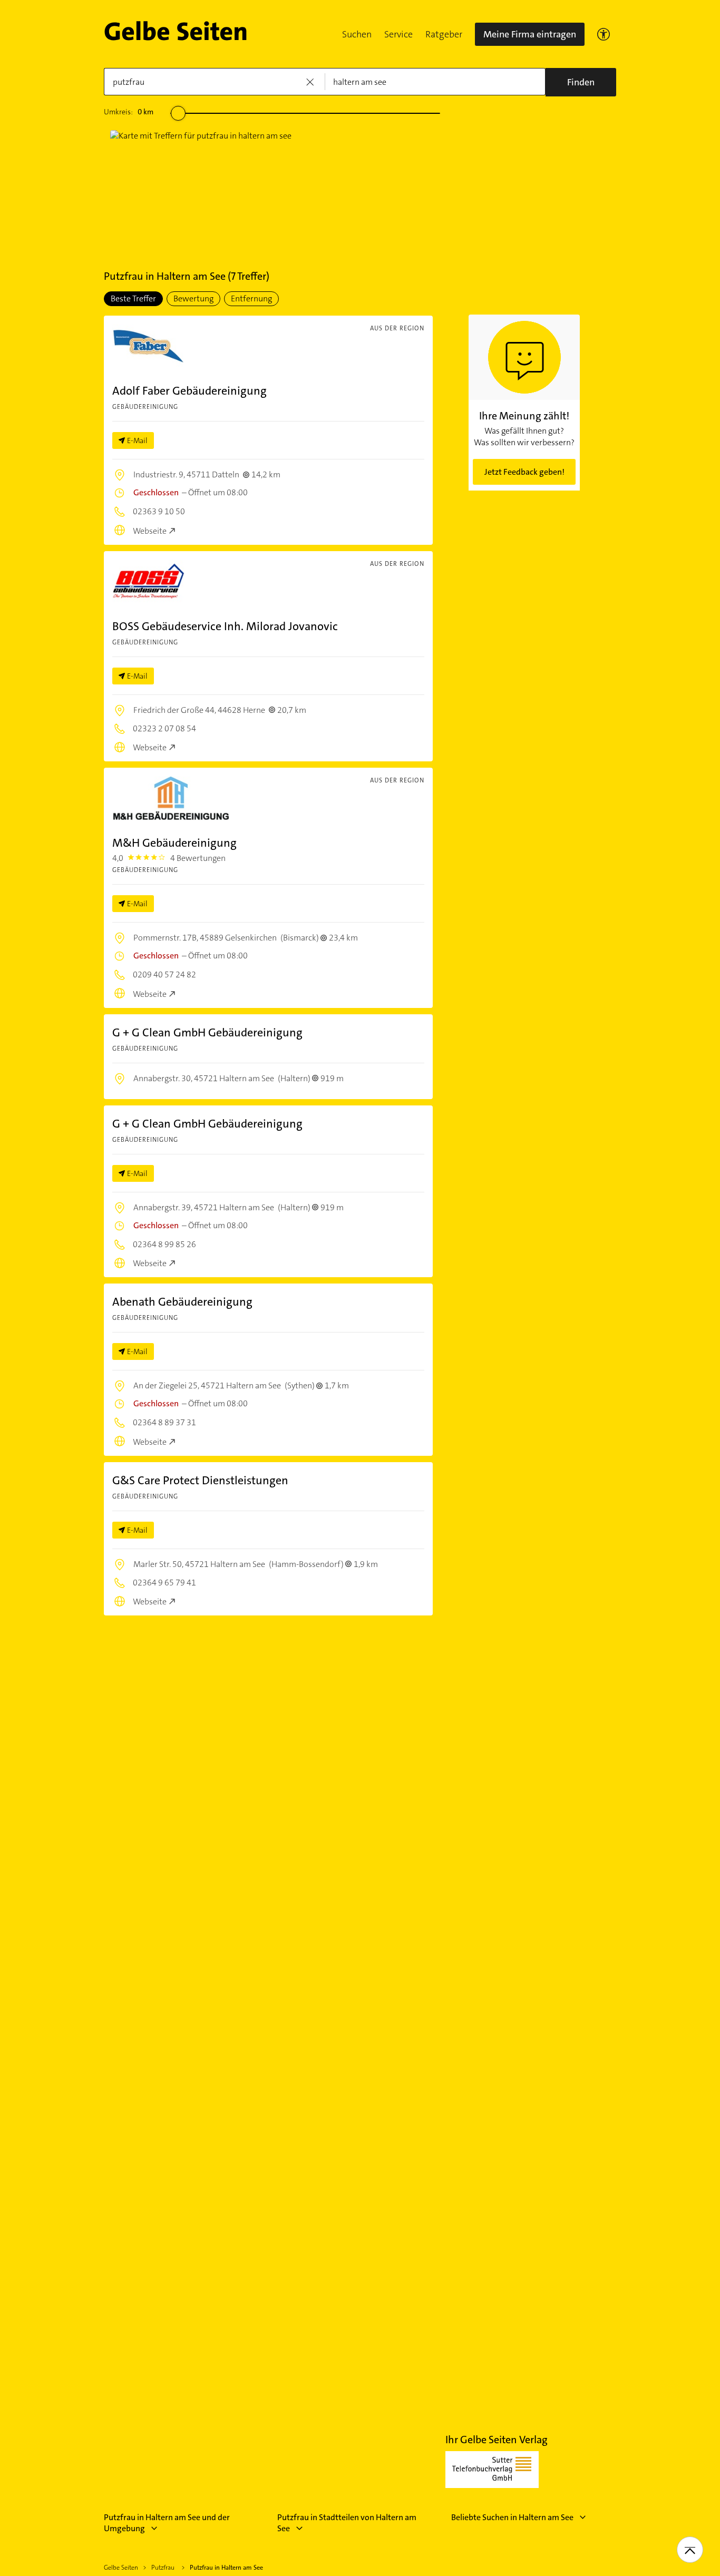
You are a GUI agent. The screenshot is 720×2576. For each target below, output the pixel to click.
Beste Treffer (133, 298)
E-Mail (137, 440)
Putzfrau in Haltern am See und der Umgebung (167, 2523)
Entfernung (251, 298)
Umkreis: (129, 112)
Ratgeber (444, 34)
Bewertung (193, 298)
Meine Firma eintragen (530, 34)
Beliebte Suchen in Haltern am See (512, 2517)
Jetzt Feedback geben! (524, 472)
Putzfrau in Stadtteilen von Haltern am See (347, 2523)
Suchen (357, 34)
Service (398, 34)
